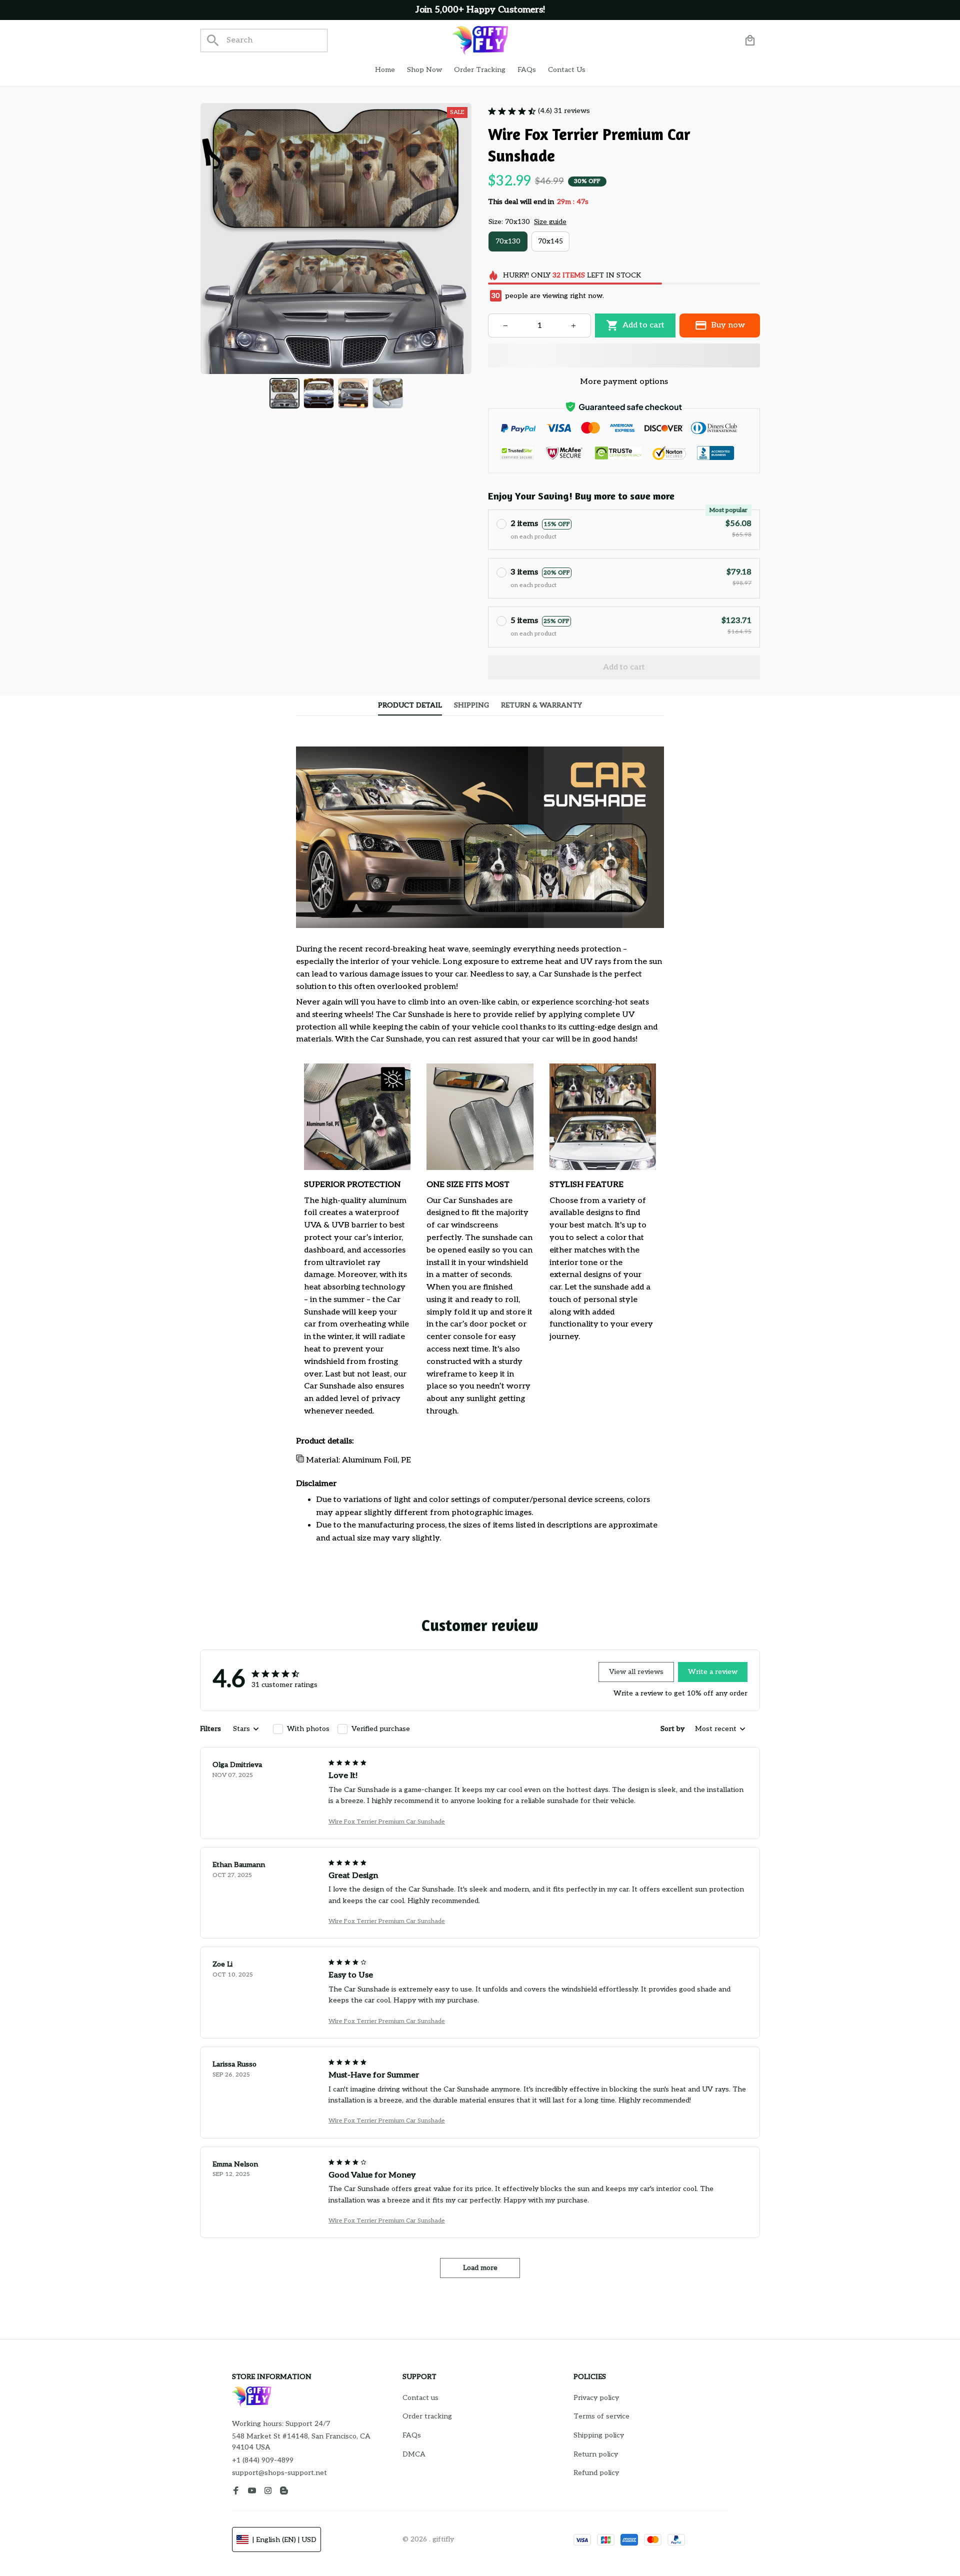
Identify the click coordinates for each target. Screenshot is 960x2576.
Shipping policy (599, 2435)
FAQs (412, 2435)
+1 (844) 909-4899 (263, 2460)
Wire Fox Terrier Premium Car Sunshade (387, 1822)
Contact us (420, 2398)
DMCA (414, 2454)
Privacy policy (596, 2398)
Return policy (596, 2454)
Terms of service (601, 2416)
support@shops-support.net (279, 2473)
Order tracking (427, 2416)
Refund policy (596, 2473)
